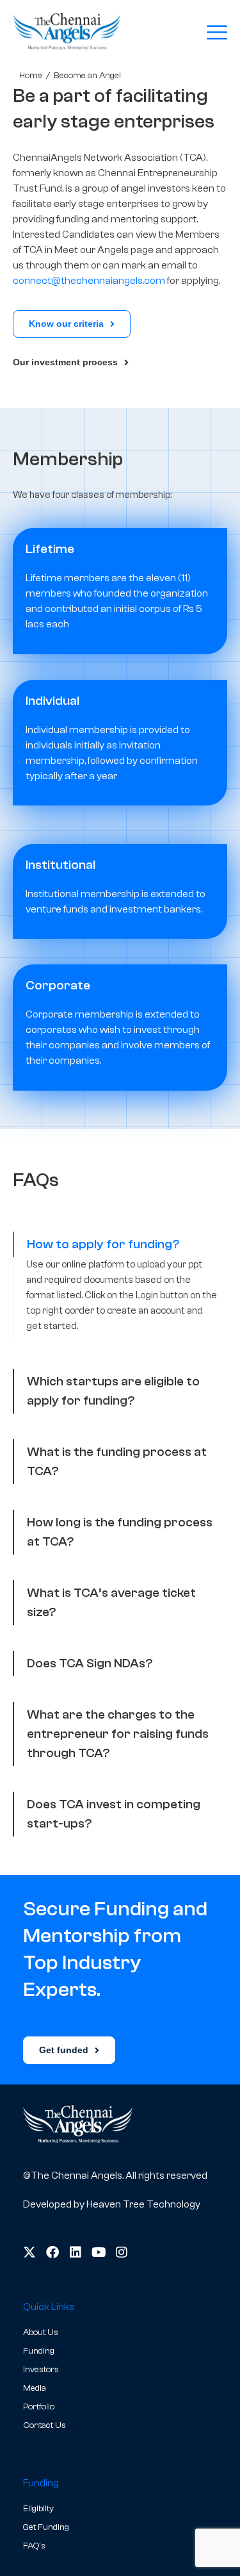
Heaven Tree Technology (143, 2204)
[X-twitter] (29, 2252)
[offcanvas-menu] (217, 33)
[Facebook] (52, 2252)
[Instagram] (122, 2252)
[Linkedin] (76, 2252)
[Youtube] (99, 2252)
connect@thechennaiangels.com (89, 281)
